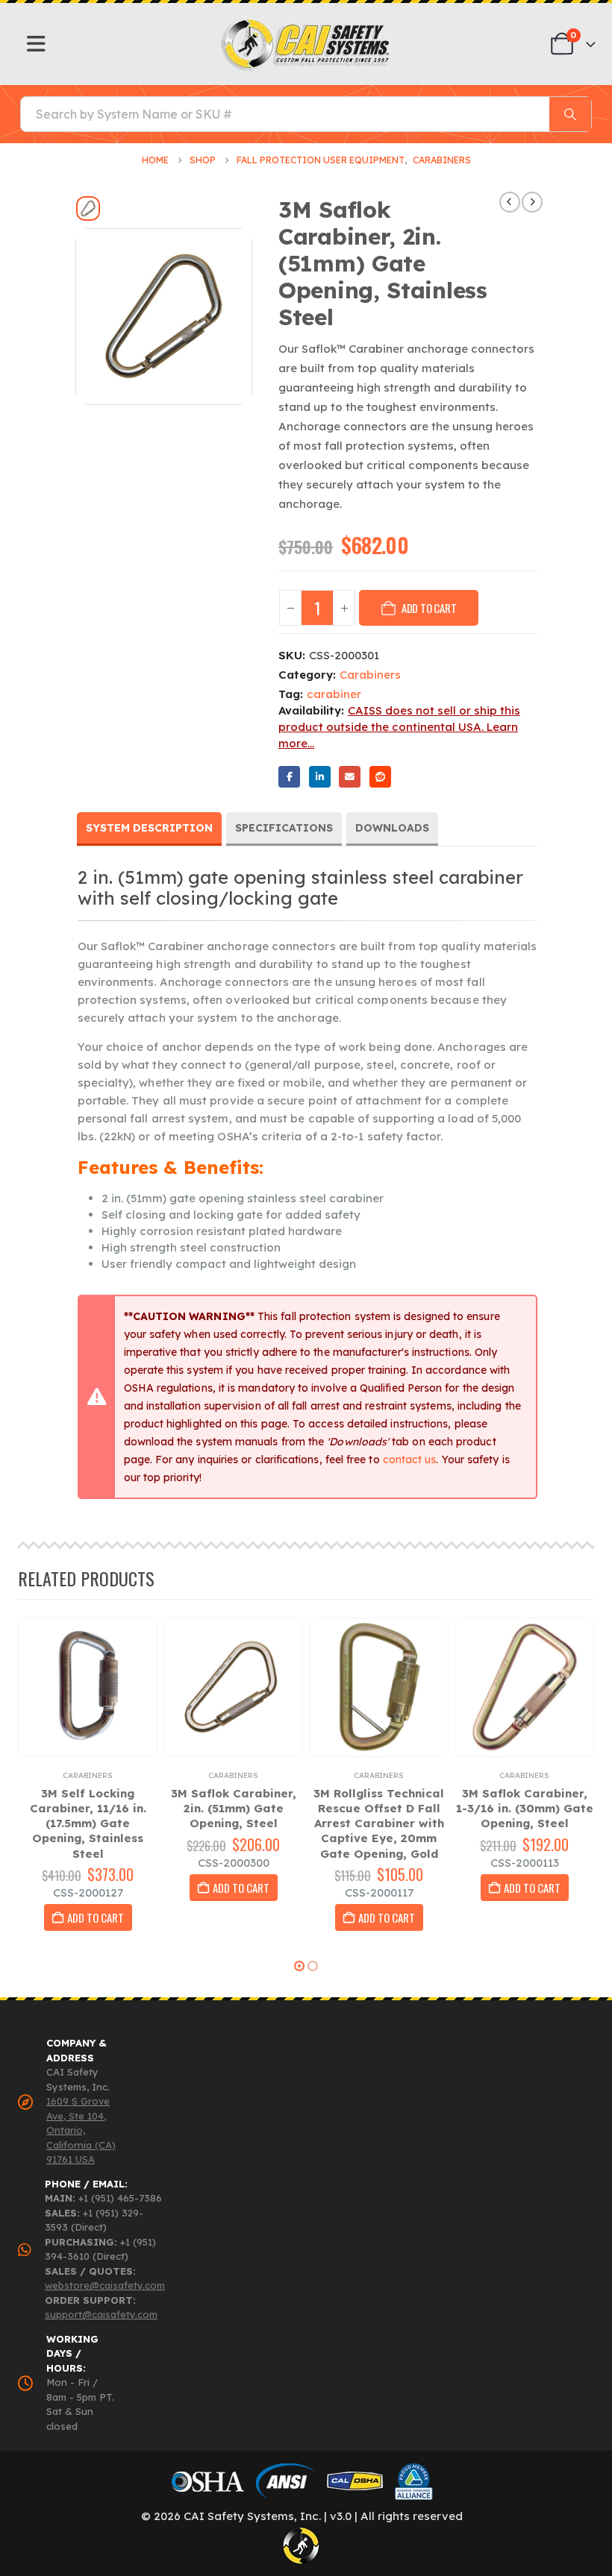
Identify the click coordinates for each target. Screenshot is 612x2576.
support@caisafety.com (101, 2314)
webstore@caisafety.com (105, 2285)
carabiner (334, 694)
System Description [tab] (149, 828)
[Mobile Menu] (36, 44)
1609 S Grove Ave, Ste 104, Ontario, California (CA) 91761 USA (81, 2130)
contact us (410, 1460)
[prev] (510, 202)
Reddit (380, 777)
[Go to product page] (88, 1687)
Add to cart (429, 608)
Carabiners (370, 675)
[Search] (570, 114)
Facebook (289, 777)
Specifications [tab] (284, 828)
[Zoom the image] (306, 23)
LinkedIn (320, 777)
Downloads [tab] (392, 828)
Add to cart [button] (96, 1917)
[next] (532, 202)
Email (350, 777)
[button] (299, 1966)
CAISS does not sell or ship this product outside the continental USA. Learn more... (399, 727)
